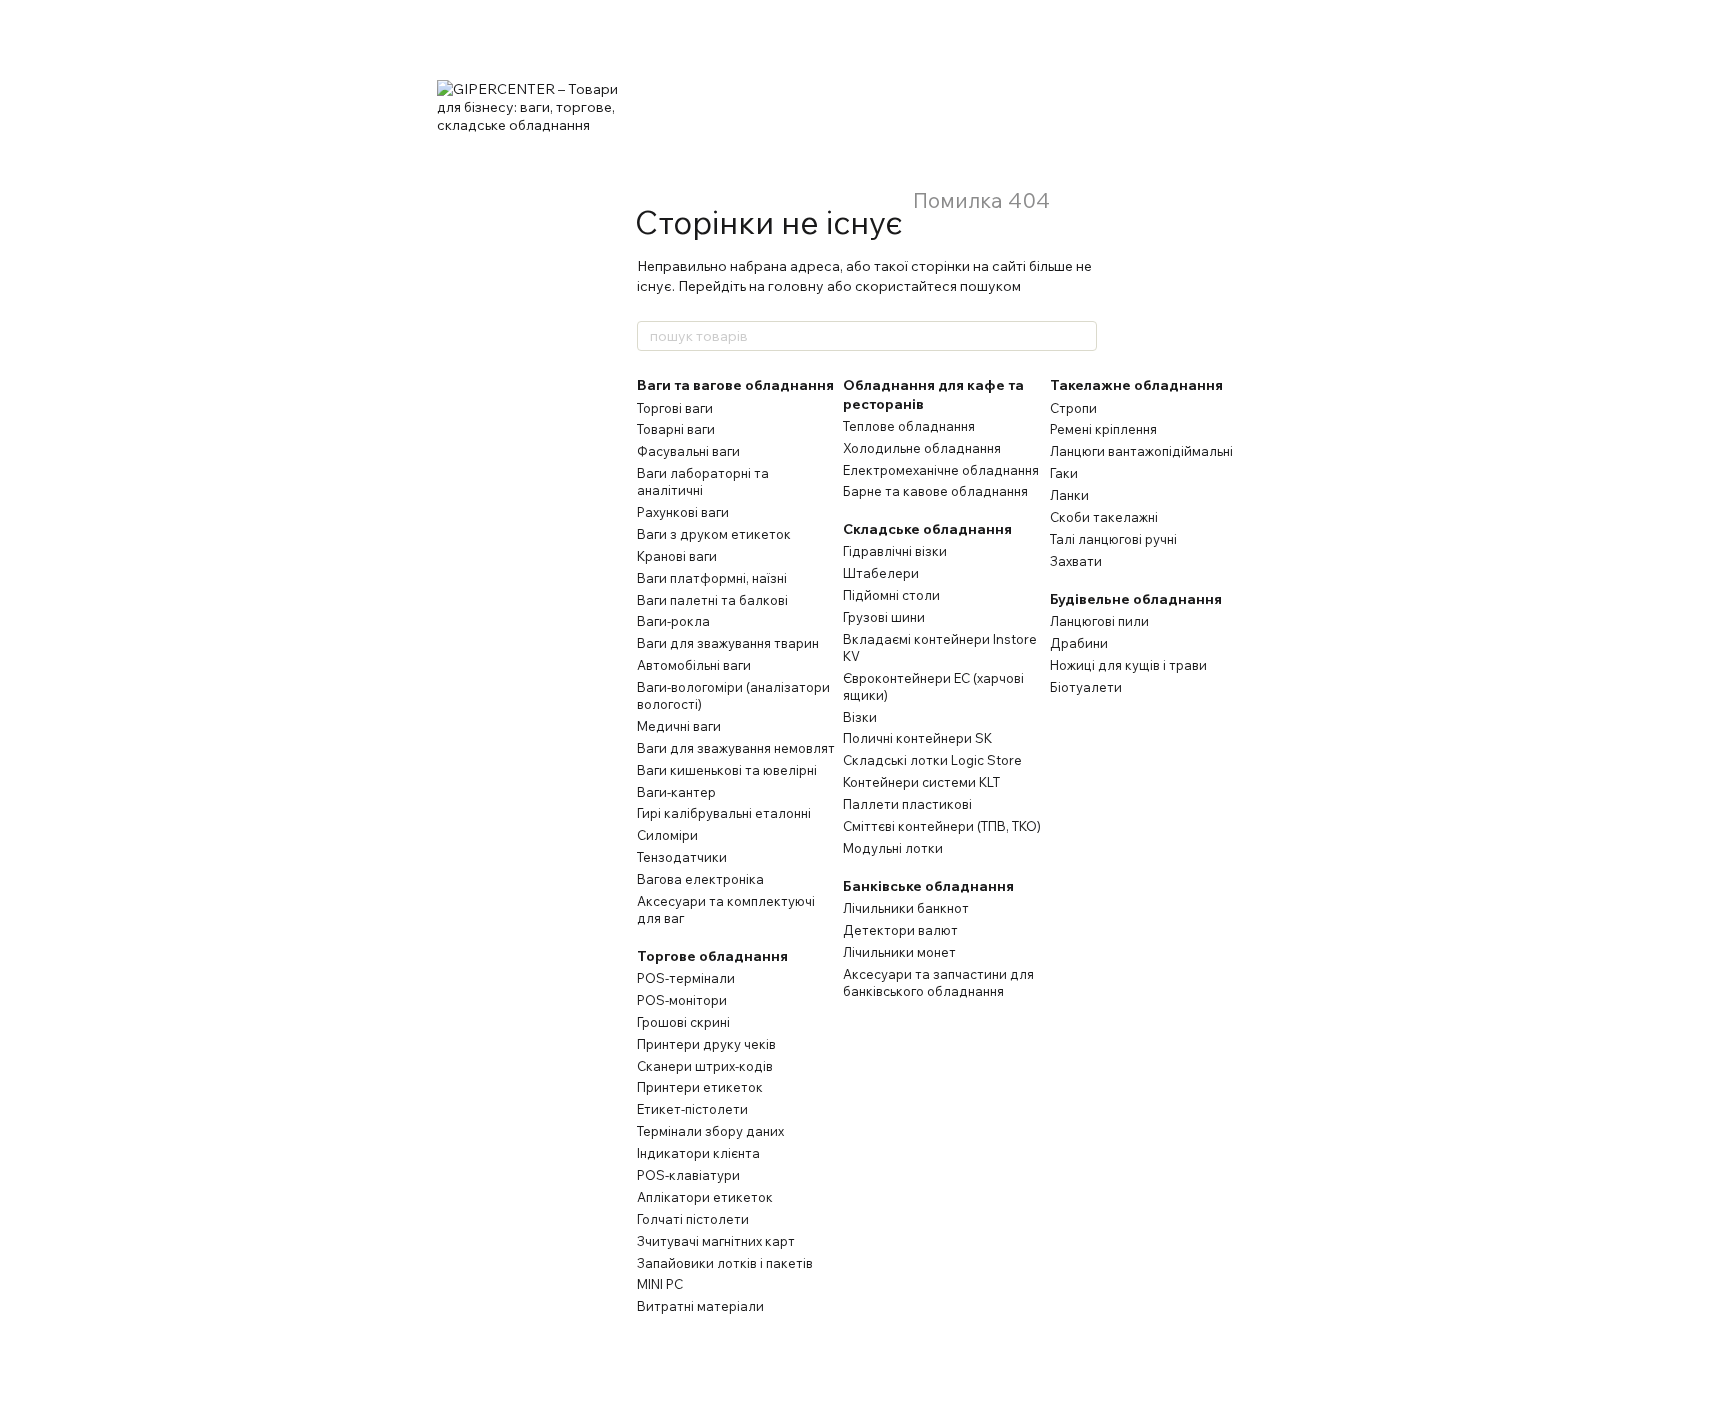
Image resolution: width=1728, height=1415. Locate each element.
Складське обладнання (927, 529)
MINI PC (660, 1284)
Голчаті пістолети (693, 1219)
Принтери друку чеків (706, 1044)
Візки (860, 717)
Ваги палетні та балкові (712, 600)
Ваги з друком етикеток (714, 534)
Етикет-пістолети (692, 1109)
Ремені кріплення (1103, 429)
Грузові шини (884, 617)
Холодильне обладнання (922, 448)
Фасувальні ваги (688, 451)
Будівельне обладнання (1136, 599)
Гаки (1064, 473)
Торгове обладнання (712, 956)
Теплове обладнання (909, 426)
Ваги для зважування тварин (728, 643)
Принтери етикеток (700, 1087)
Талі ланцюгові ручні (1113, 539)
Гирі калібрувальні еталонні (724, 813)
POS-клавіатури (688, 1175)
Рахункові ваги (683, 512)
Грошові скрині (683, 1022)
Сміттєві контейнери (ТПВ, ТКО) (942, 826)
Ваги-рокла (673, 621)
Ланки (1069, 495)
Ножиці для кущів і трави (1128, 665)
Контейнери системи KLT (921, 782)
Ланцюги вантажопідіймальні (1141, 451)
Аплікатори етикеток (705, 1197)
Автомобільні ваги (694, 665)
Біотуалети (1086, 687)
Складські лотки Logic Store (932, 760)
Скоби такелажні (1104, 517)
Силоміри (667, 835)
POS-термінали (686, 978)
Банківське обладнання (928, 886)
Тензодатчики (682, 857)
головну (796, 286)
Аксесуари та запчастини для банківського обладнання (938, 982)
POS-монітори (682, 1000)
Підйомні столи (891, 595)
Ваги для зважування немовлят (736, 748)
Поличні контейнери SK (917, 738)
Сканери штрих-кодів (705, 1066)
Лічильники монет (899, 952)
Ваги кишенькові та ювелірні (727, 770)
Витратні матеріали (700, 1306)
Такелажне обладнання (1136, 385)
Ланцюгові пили (1099, 621)
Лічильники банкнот (906, 908)
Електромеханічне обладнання (941, 470)
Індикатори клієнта (698, 1153)
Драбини (1079, 643)
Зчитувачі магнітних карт (716, 1241)
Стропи (1073, 408)
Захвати (1076, 561)
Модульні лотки (893, 848)
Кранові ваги (677, 556)
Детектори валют (900, 930)
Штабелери (881, 573)
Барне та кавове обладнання (935, 491)
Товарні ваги (676, 429)
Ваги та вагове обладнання (735, 385)
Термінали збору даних (710, 1131)
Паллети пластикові (907, 804)
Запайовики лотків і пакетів (725, 1263)
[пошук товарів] (1081, 336)
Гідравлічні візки (895, 551)
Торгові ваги (675, 408)
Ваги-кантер (676, 792)
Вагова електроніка (700, 879)
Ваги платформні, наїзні (712, 578)
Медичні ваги (679, 726)
